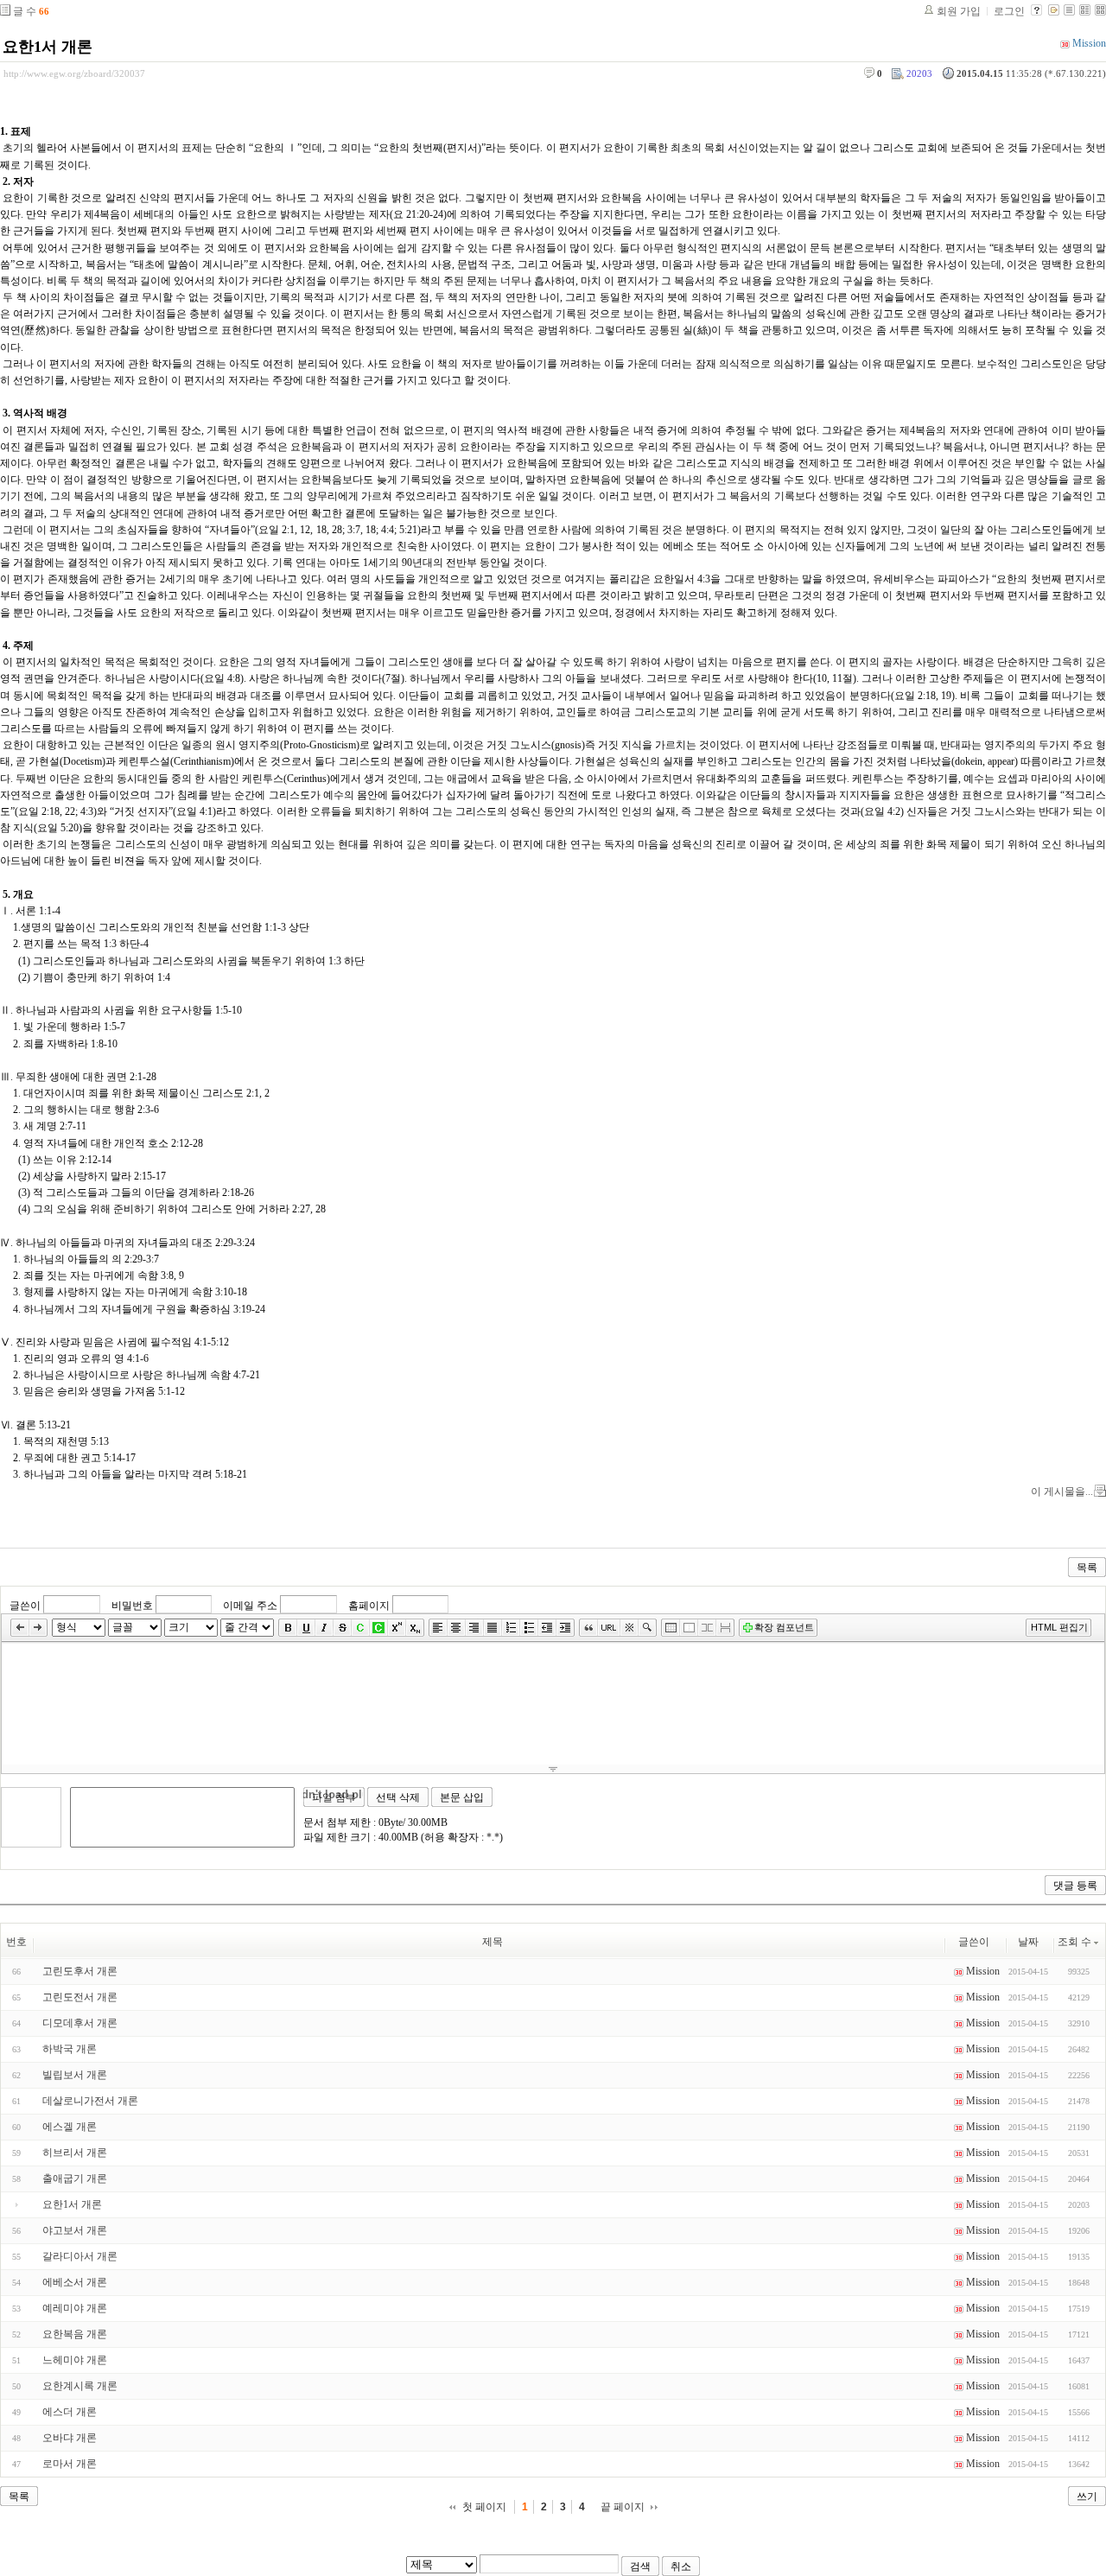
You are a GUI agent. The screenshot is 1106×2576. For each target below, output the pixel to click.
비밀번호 (132, 1605)
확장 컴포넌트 (784, 1627)
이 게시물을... (1062, 1492)
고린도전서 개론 (80, 1997)
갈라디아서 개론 (80, 2256)
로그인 (1009, 11)
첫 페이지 (484, 2507)
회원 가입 (959, 11)
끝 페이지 (623, 2507)
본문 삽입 (462, 1797)
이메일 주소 (250, 1605)
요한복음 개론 (75, 2334)
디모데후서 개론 (80, 2023)
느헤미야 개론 (75, 2360)
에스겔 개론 (70, 2127)
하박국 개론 (70, 2049)
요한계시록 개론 (80, 2386)
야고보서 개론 (75, 2230)
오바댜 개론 (70, 2438)
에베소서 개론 (75, 2282)
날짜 (1028, 1942)
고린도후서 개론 (80, 1971)
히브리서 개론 (75, 2153)
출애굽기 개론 (75, 2178)
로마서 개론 (70, 2464)
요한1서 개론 (48, 47)
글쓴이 (25, 1605)
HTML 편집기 (1059, 1627)
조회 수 (1074, 1942)
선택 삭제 (398, 1797)
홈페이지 (369, 1605)
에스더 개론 (70, 2412)
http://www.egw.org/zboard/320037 (74, 73)
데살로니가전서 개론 (90, 2101)
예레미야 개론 (75, 2308)
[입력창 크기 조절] (553, 1769)
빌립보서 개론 (75, 2075)
